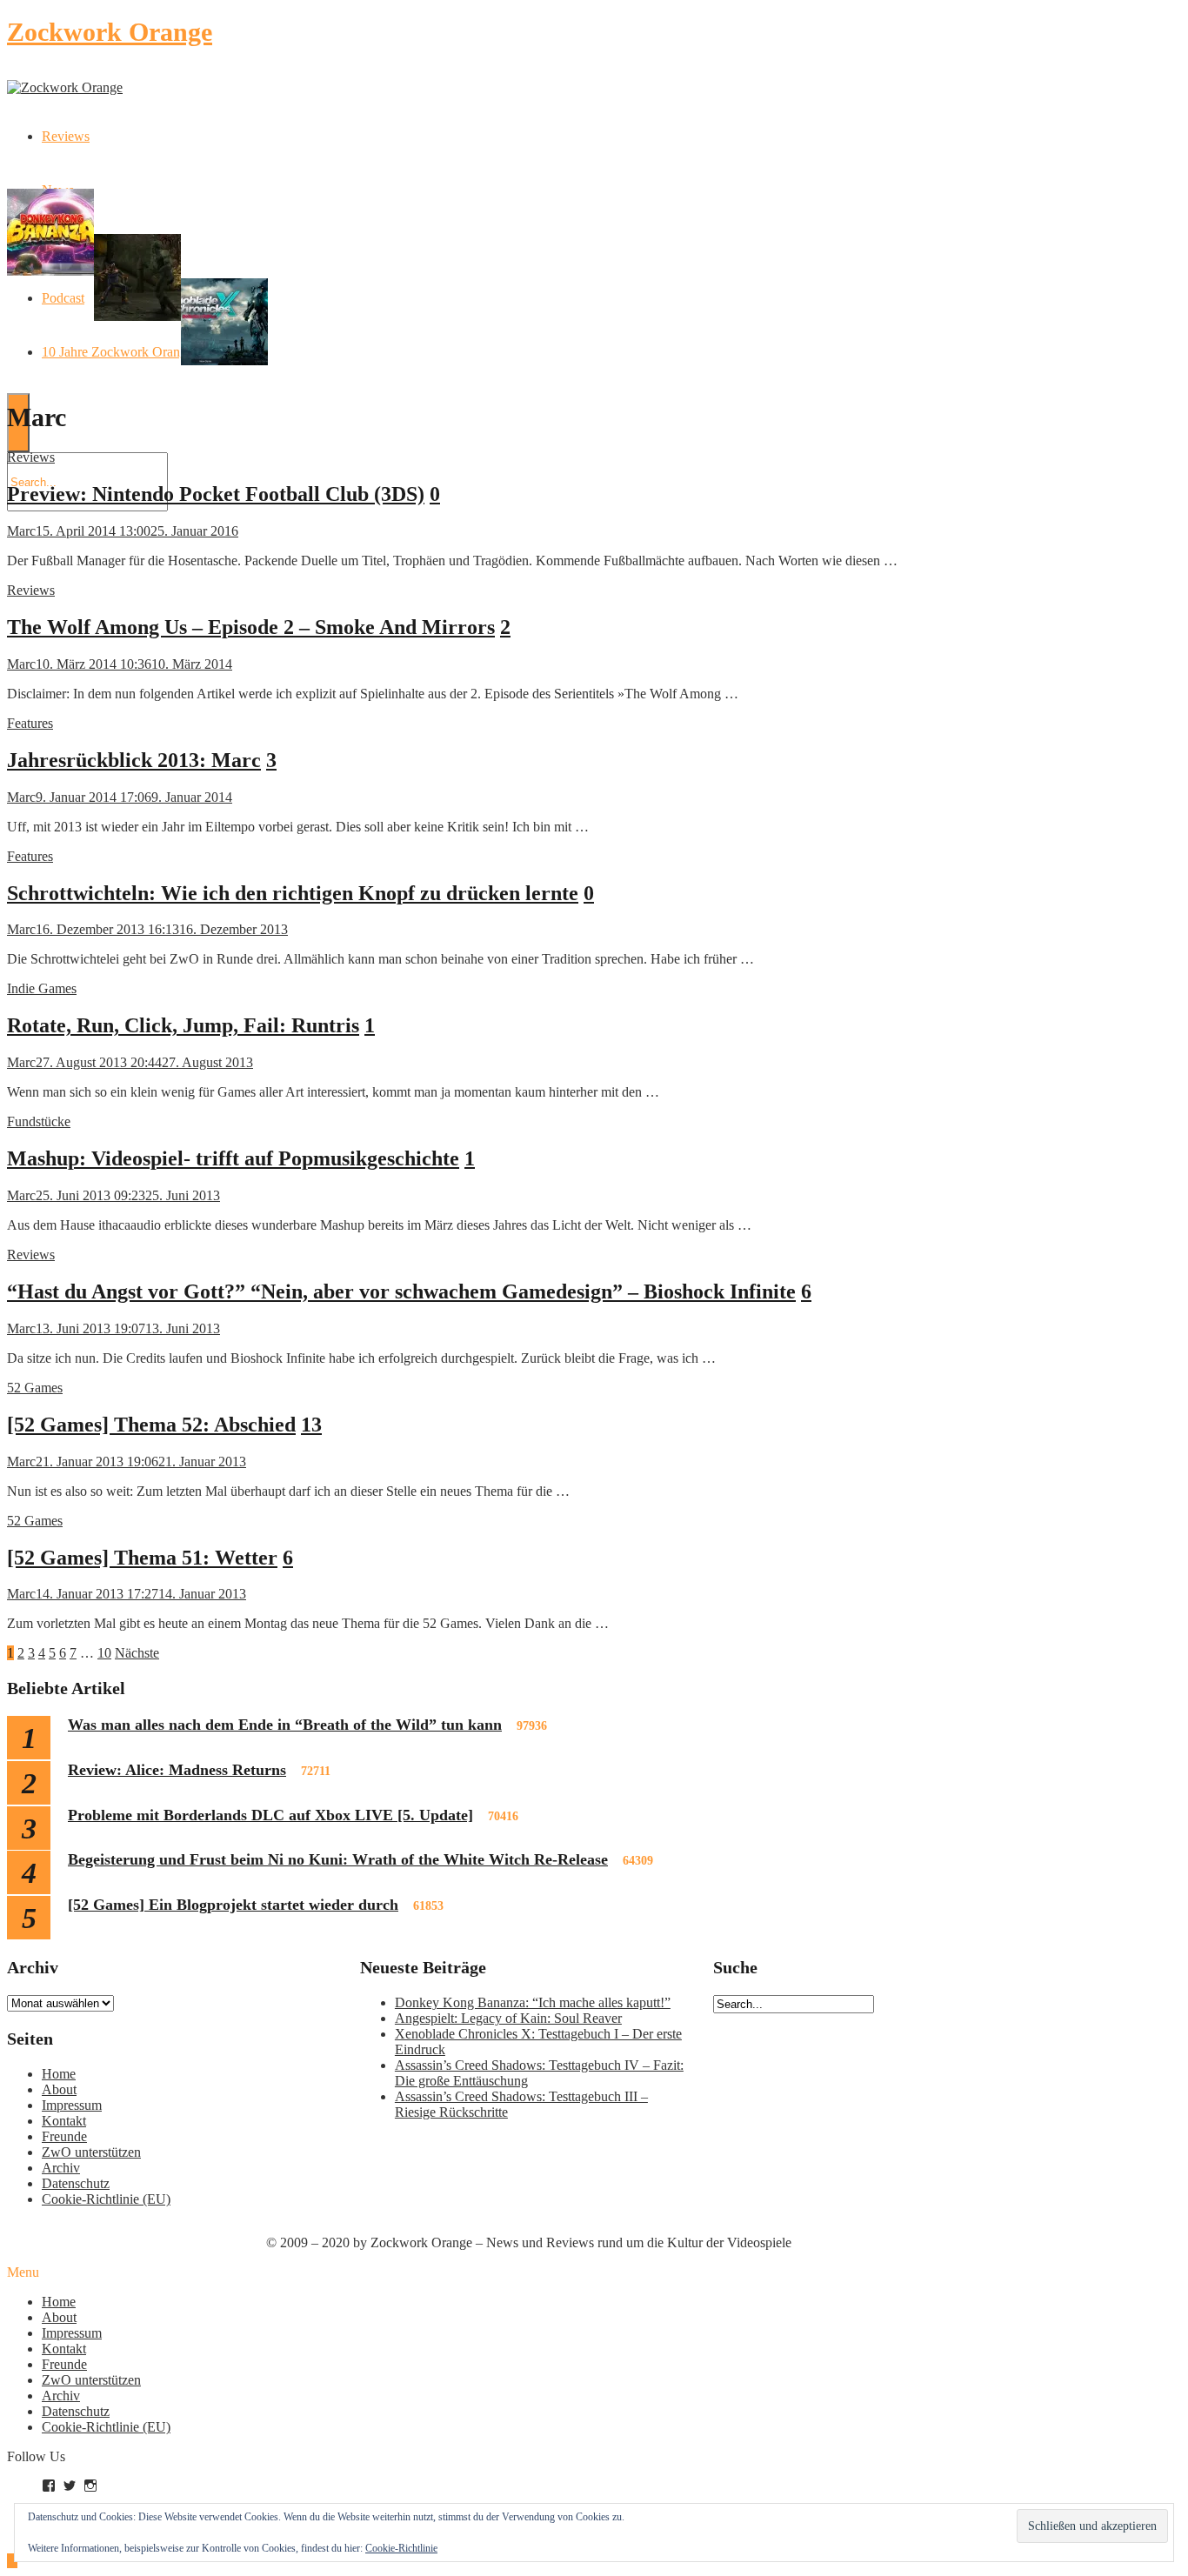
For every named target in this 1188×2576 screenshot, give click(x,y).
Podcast (63, 298)
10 (104, 1653)
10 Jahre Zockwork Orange (117, 352)
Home (59, 2074)
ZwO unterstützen (91, 2152)
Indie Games (42, 988)
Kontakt (64, 2121)
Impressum (72, 2105)
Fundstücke (39, 1121)
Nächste (137, 1653)
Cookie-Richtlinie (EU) (106, 2199)
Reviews (66, 136)
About (59, 2089)
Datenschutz (76, 2183)
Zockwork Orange (110, 32)
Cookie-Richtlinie (401, 2548)
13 (311, 1425)
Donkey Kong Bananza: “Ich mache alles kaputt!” (533, 2002)
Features (30, 723)
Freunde (64, 2136)
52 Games (35, 1388)
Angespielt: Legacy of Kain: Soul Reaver (508, 2018)
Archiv (61, 2168)
